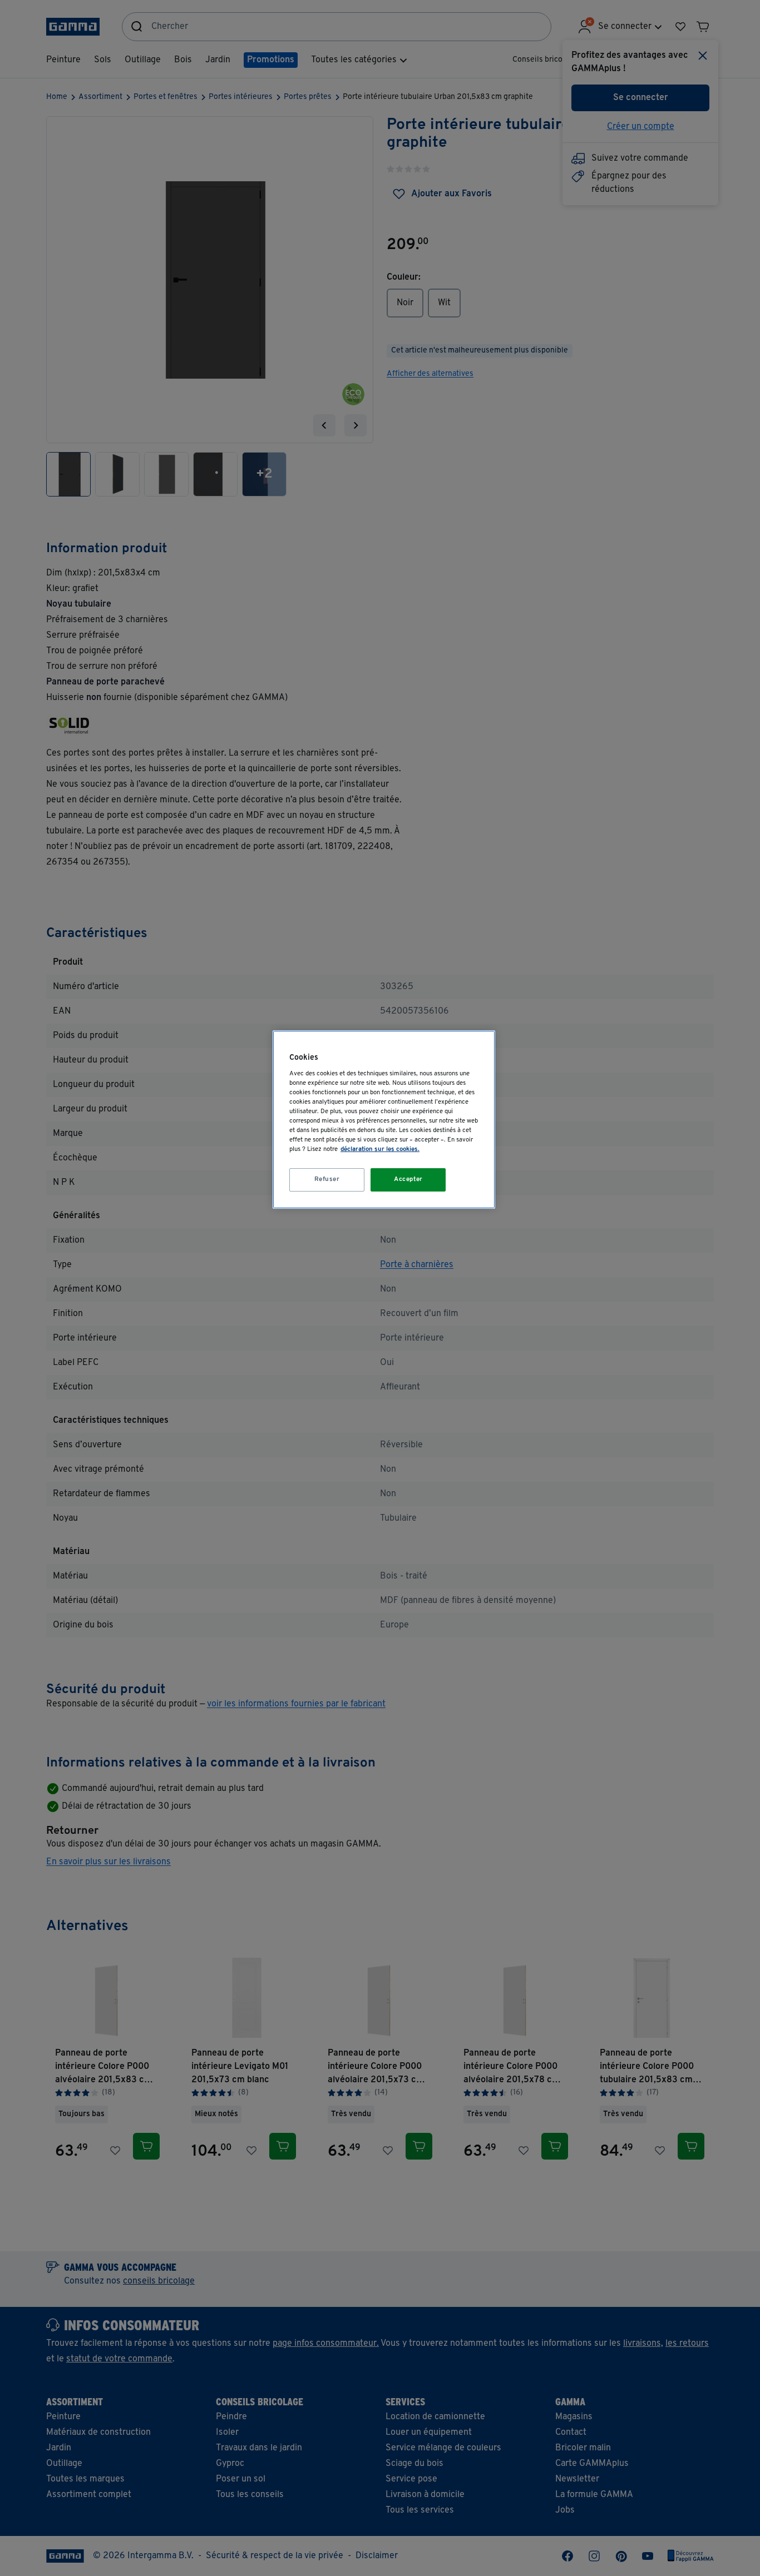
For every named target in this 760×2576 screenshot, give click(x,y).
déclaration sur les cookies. (380, 1149)
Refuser (327, 1179)
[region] (384, 1120)
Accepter (408, 1179)
